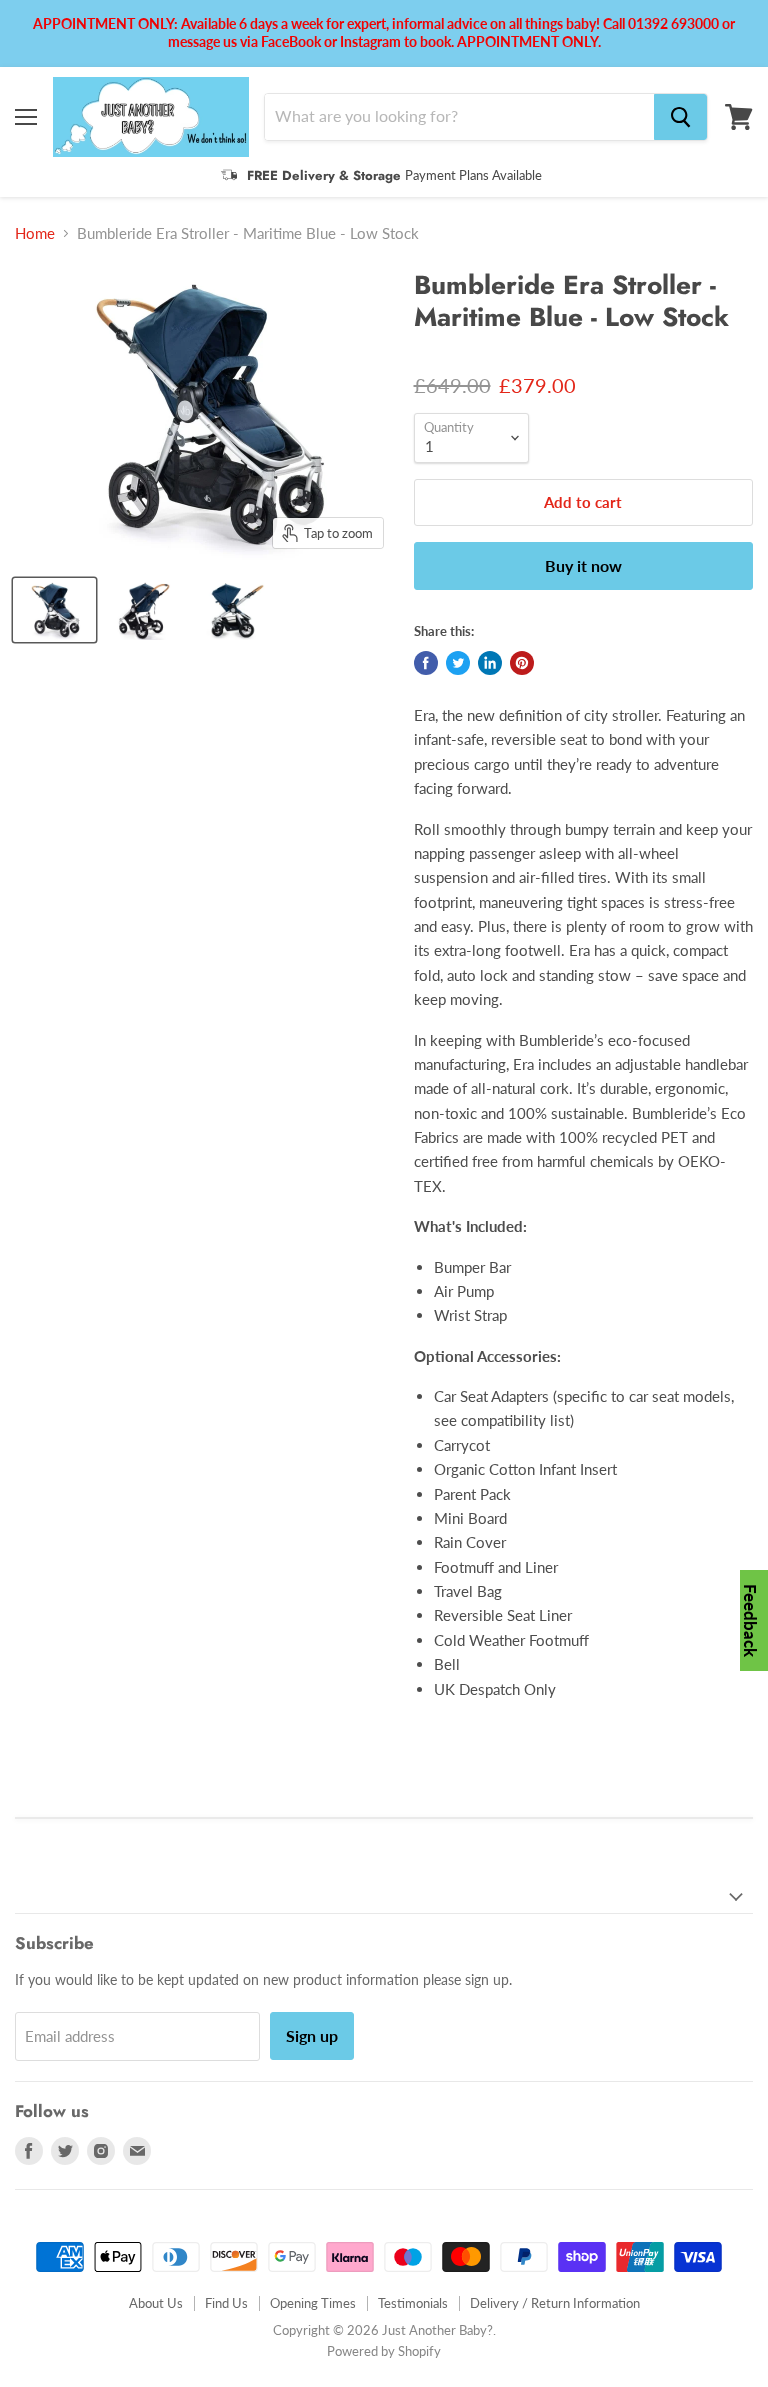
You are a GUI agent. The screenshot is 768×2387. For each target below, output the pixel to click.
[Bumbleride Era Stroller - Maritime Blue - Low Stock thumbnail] (54, 610)
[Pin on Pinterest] (522, 663)
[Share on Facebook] (426, 663)
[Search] (680, 117)
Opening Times (313, 2303)
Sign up (312, 2035)
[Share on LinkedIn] (490, 663)
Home (35, 233)
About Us (156, 2303)
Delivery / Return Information (555, 2303)
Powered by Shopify (384, 2351)
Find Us (226, 2303)
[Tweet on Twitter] (458, 663)
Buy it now (583, 565)
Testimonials (413, 2303)
